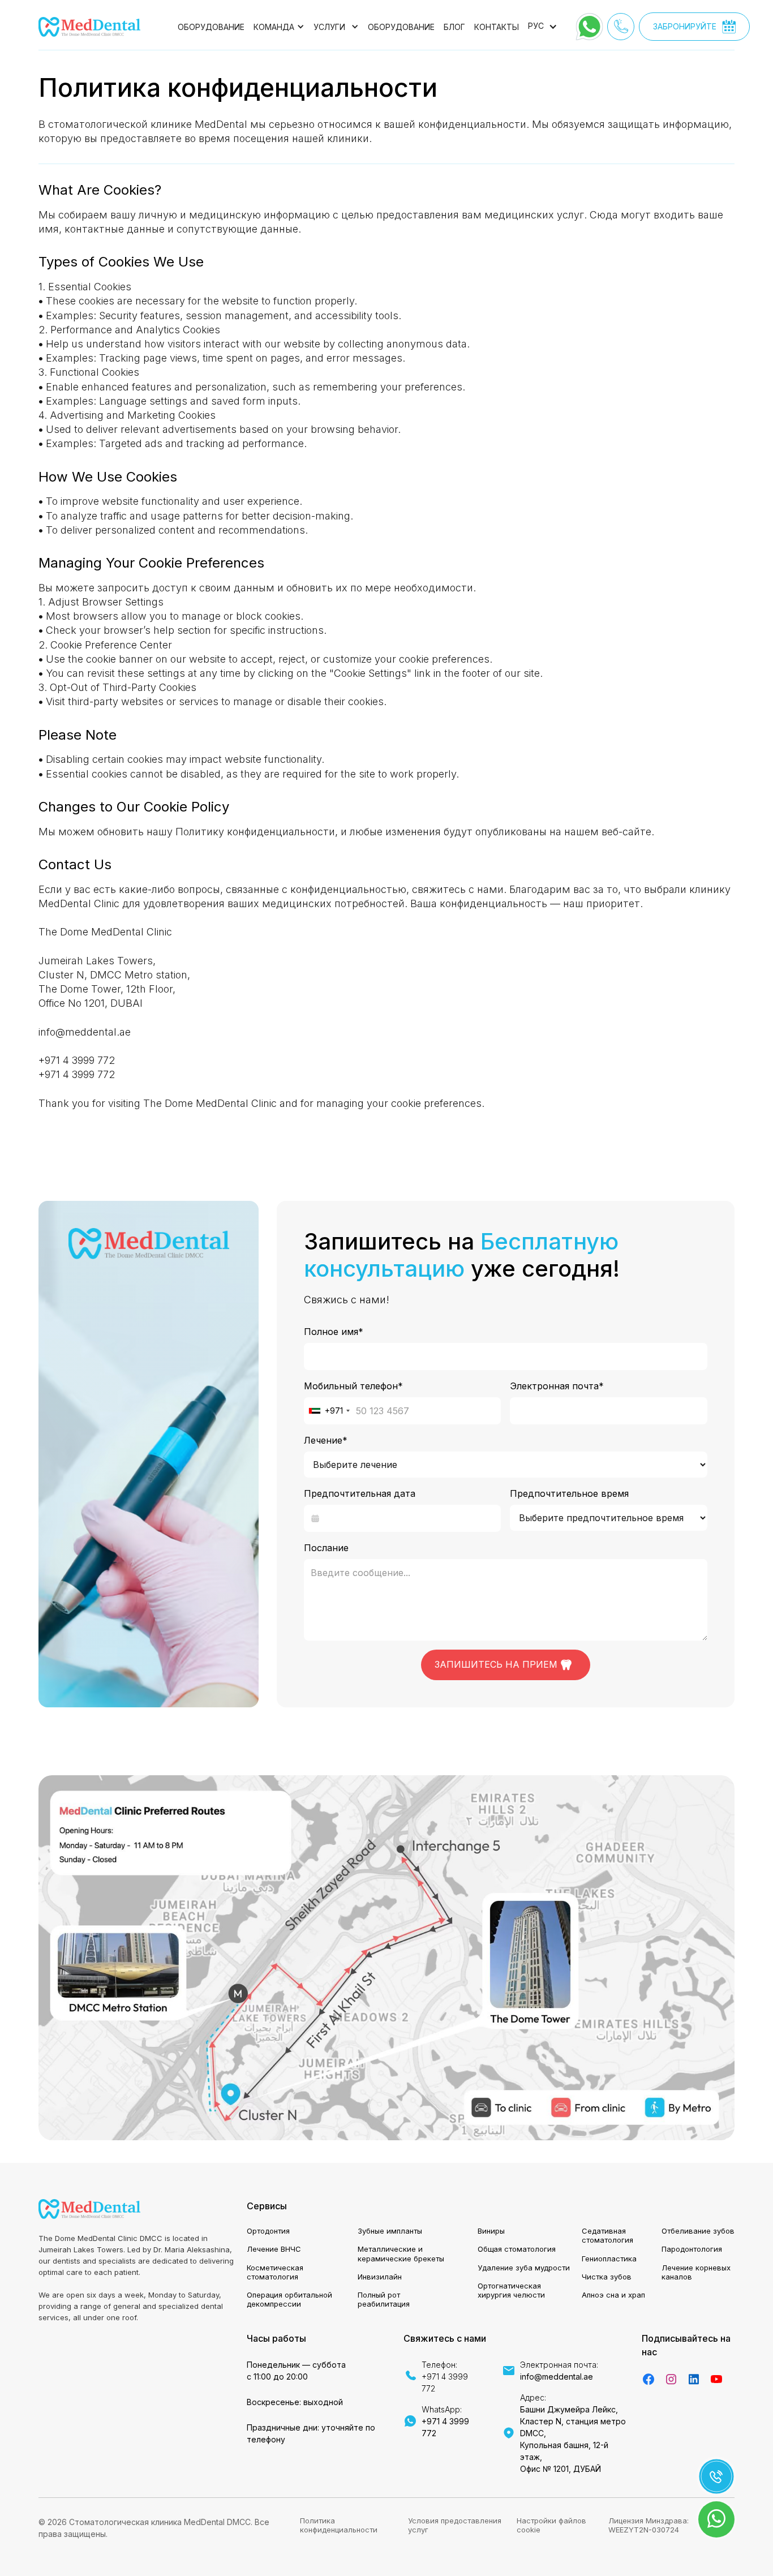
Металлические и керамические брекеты (401, 2253)
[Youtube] (716, 2379)
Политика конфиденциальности (339, 2525)
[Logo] (89, 27)
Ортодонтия (268, 2231)
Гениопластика (609, 2259)
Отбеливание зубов (698, 2231)
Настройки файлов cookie (551, 2525)
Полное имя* (334, 1332)
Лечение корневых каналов (696, 2272)
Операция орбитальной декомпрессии (289, 2299)
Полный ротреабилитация (384, 2299)
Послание (326, 1548)
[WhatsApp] (589, 27)
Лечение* (326, 1440)
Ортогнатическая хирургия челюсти (511, 2290)
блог (454, 27)
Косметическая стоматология (275, 2272)
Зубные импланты (390, 2231)
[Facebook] (649, 2379)
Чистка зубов (607, 2277)
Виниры (491, 2231)
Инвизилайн (380, 2277)
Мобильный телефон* (353, 1386)
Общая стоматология (517, 2249)
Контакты (497, 27)
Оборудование (211, 27)
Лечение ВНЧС (274, 2249)
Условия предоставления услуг (455, 2525)
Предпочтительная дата (360, 1493)
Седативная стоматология (607, 2235)
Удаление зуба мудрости (524, 2268)
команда (274, 27)
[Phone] (621, 27)
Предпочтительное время (569, 1493)
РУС (536, 26)
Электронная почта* (557, 1386)
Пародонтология (692, 2249)
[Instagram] (671, 2379)
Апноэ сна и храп (613, 2295)
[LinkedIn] (694, 2379)
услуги (329, 27)
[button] (279, 27)
